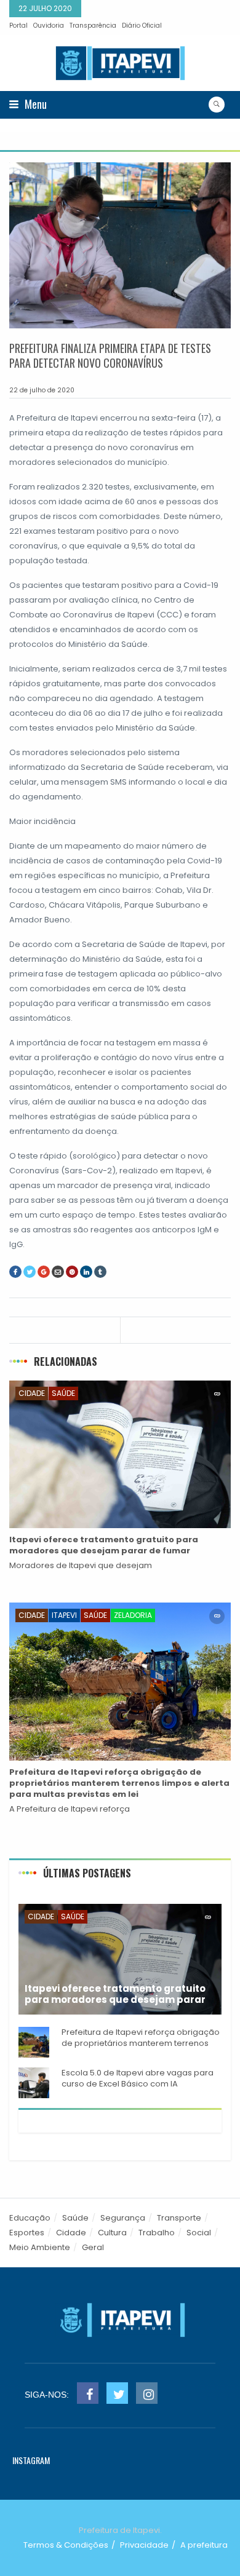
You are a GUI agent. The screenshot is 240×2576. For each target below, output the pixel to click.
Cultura (112, 2233)
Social (199, 2233)
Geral (93, 2247)
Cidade (32, 1393)
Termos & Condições (66, 2545)
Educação (30, 2218)
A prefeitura (204, 2545)
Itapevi (64, 1615)
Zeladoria (133, 1615)
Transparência (93, 26)
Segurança (123, 2218)
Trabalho (157, 2233)
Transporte (179, 2218)
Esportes (27, 2233)
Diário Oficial (142, 26)
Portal (18, 26)
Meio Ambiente (40, 2247)
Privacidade (144, 2545)
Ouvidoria (49, 26)
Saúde (63, 1393)
